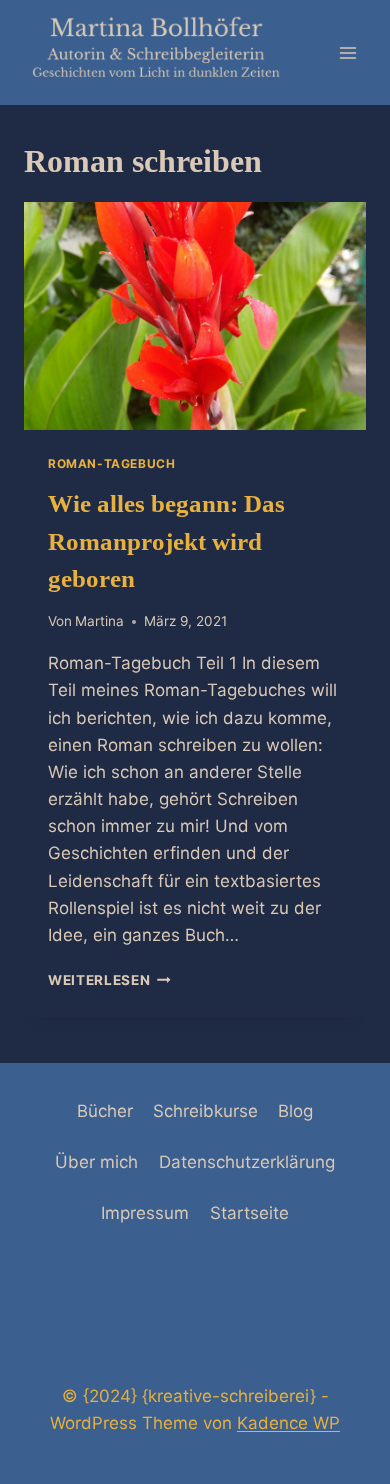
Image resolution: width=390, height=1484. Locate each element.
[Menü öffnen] (347, 52)
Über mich (96, 1162)
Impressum (145, 1213)
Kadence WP (288, 1423)
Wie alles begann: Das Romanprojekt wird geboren (166, 541)
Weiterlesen (109, 980)
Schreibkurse (205, 1111)
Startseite (249, 1213)
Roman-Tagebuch (111, 463)
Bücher (105, 1111)
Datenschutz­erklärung (247, 1162)
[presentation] (195, 316)
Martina (99, 621)
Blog (295, 1111)
